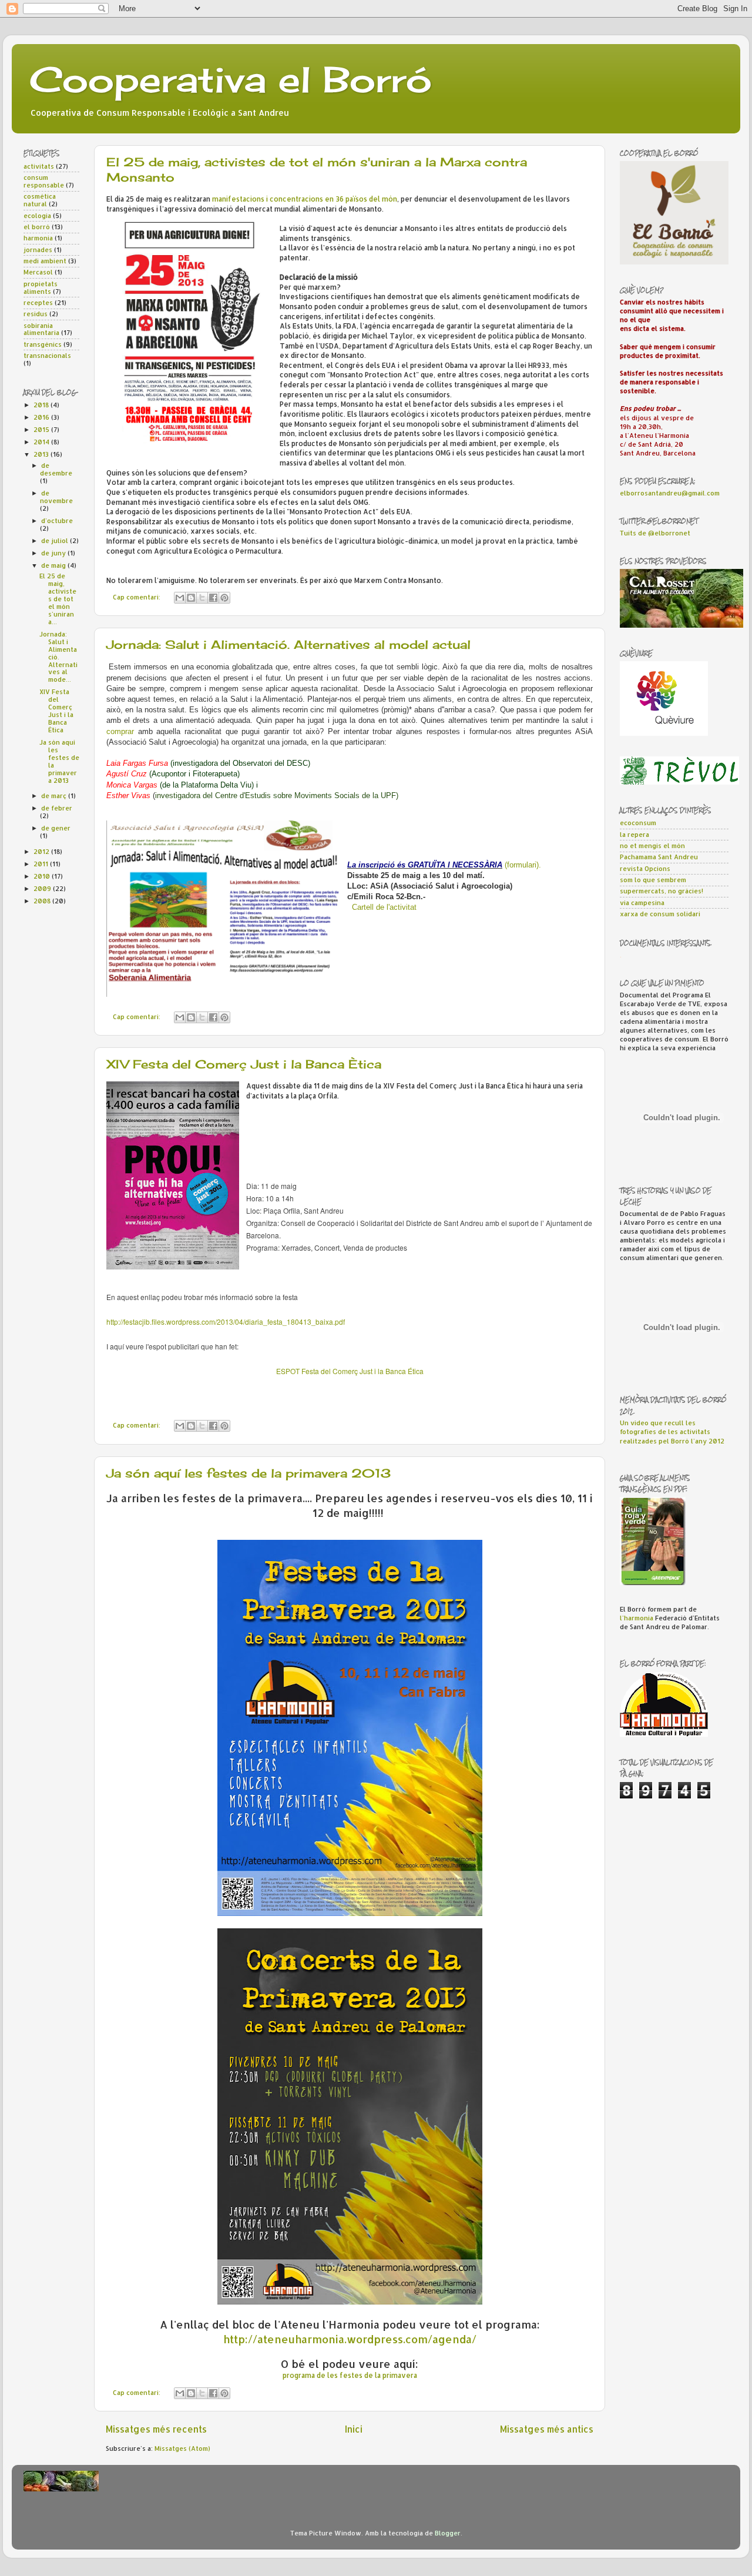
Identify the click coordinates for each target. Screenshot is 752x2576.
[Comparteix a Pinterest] (224, 598)
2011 (42, 864)
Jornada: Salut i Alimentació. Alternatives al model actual (288, 644)
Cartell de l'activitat (384, 907)
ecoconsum (638, 823)
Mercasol (38, 272)
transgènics (43, 344)
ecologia (37, 216)
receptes (38, 303)
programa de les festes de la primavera (350, 2375)
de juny (54, 553)
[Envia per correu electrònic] (180, 598)
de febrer (57, 808)
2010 (43, 876)
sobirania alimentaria (41, 329)
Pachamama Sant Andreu (659, 857)
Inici (354, 2429)
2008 (43, 901)
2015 (42, 430)
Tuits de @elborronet (655, 533)
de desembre (56, 469)
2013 (42, 454)
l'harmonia (637, 1618)
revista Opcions (645, 869)
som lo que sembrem (653, 880)
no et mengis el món (652, 846)
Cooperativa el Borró (231, 79)
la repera (634, 835)
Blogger (448, 2533)
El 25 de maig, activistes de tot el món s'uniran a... (58, 599)
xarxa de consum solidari (660, 914)
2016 (42, 417)
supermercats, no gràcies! (662, 891)
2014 (42, 442)
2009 (43, 889)
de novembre (56, 497)
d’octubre (57, 521)
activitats (39, 166)
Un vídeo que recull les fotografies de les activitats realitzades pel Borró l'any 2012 (672, 1432)
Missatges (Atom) (182, 2448)
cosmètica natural (40, 200)
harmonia (38, 238)
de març (55, 796)
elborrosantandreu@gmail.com (670, 493)
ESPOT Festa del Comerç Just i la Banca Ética (350, 1371)
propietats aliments (41, 288)
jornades (38, 250)
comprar (120, 731)
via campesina (642, 903)
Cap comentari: (137, 597)
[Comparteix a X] (202, 598)
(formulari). (523, 865)
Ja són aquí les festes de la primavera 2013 (249, 1473)
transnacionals (47, 356)
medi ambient (45, 261)
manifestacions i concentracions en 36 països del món (305, 199)
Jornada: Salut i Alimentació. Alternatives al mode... (58, 657)
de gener (56, 828)
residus (36, 314)
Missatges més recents (156, 2429)
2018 (42, 405)
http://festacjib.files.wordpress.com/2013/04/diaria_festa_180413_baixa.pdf (226, 1322)
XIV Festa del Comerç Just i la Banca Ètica (244, 1064)
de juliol (56, 541)
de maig (54, 565)
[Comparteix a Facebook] (213, 598)
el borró (37, 227)
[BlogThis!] (191, 598)
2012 (42, 852)
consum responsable (44, 181)
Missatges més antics (547, 2429)
